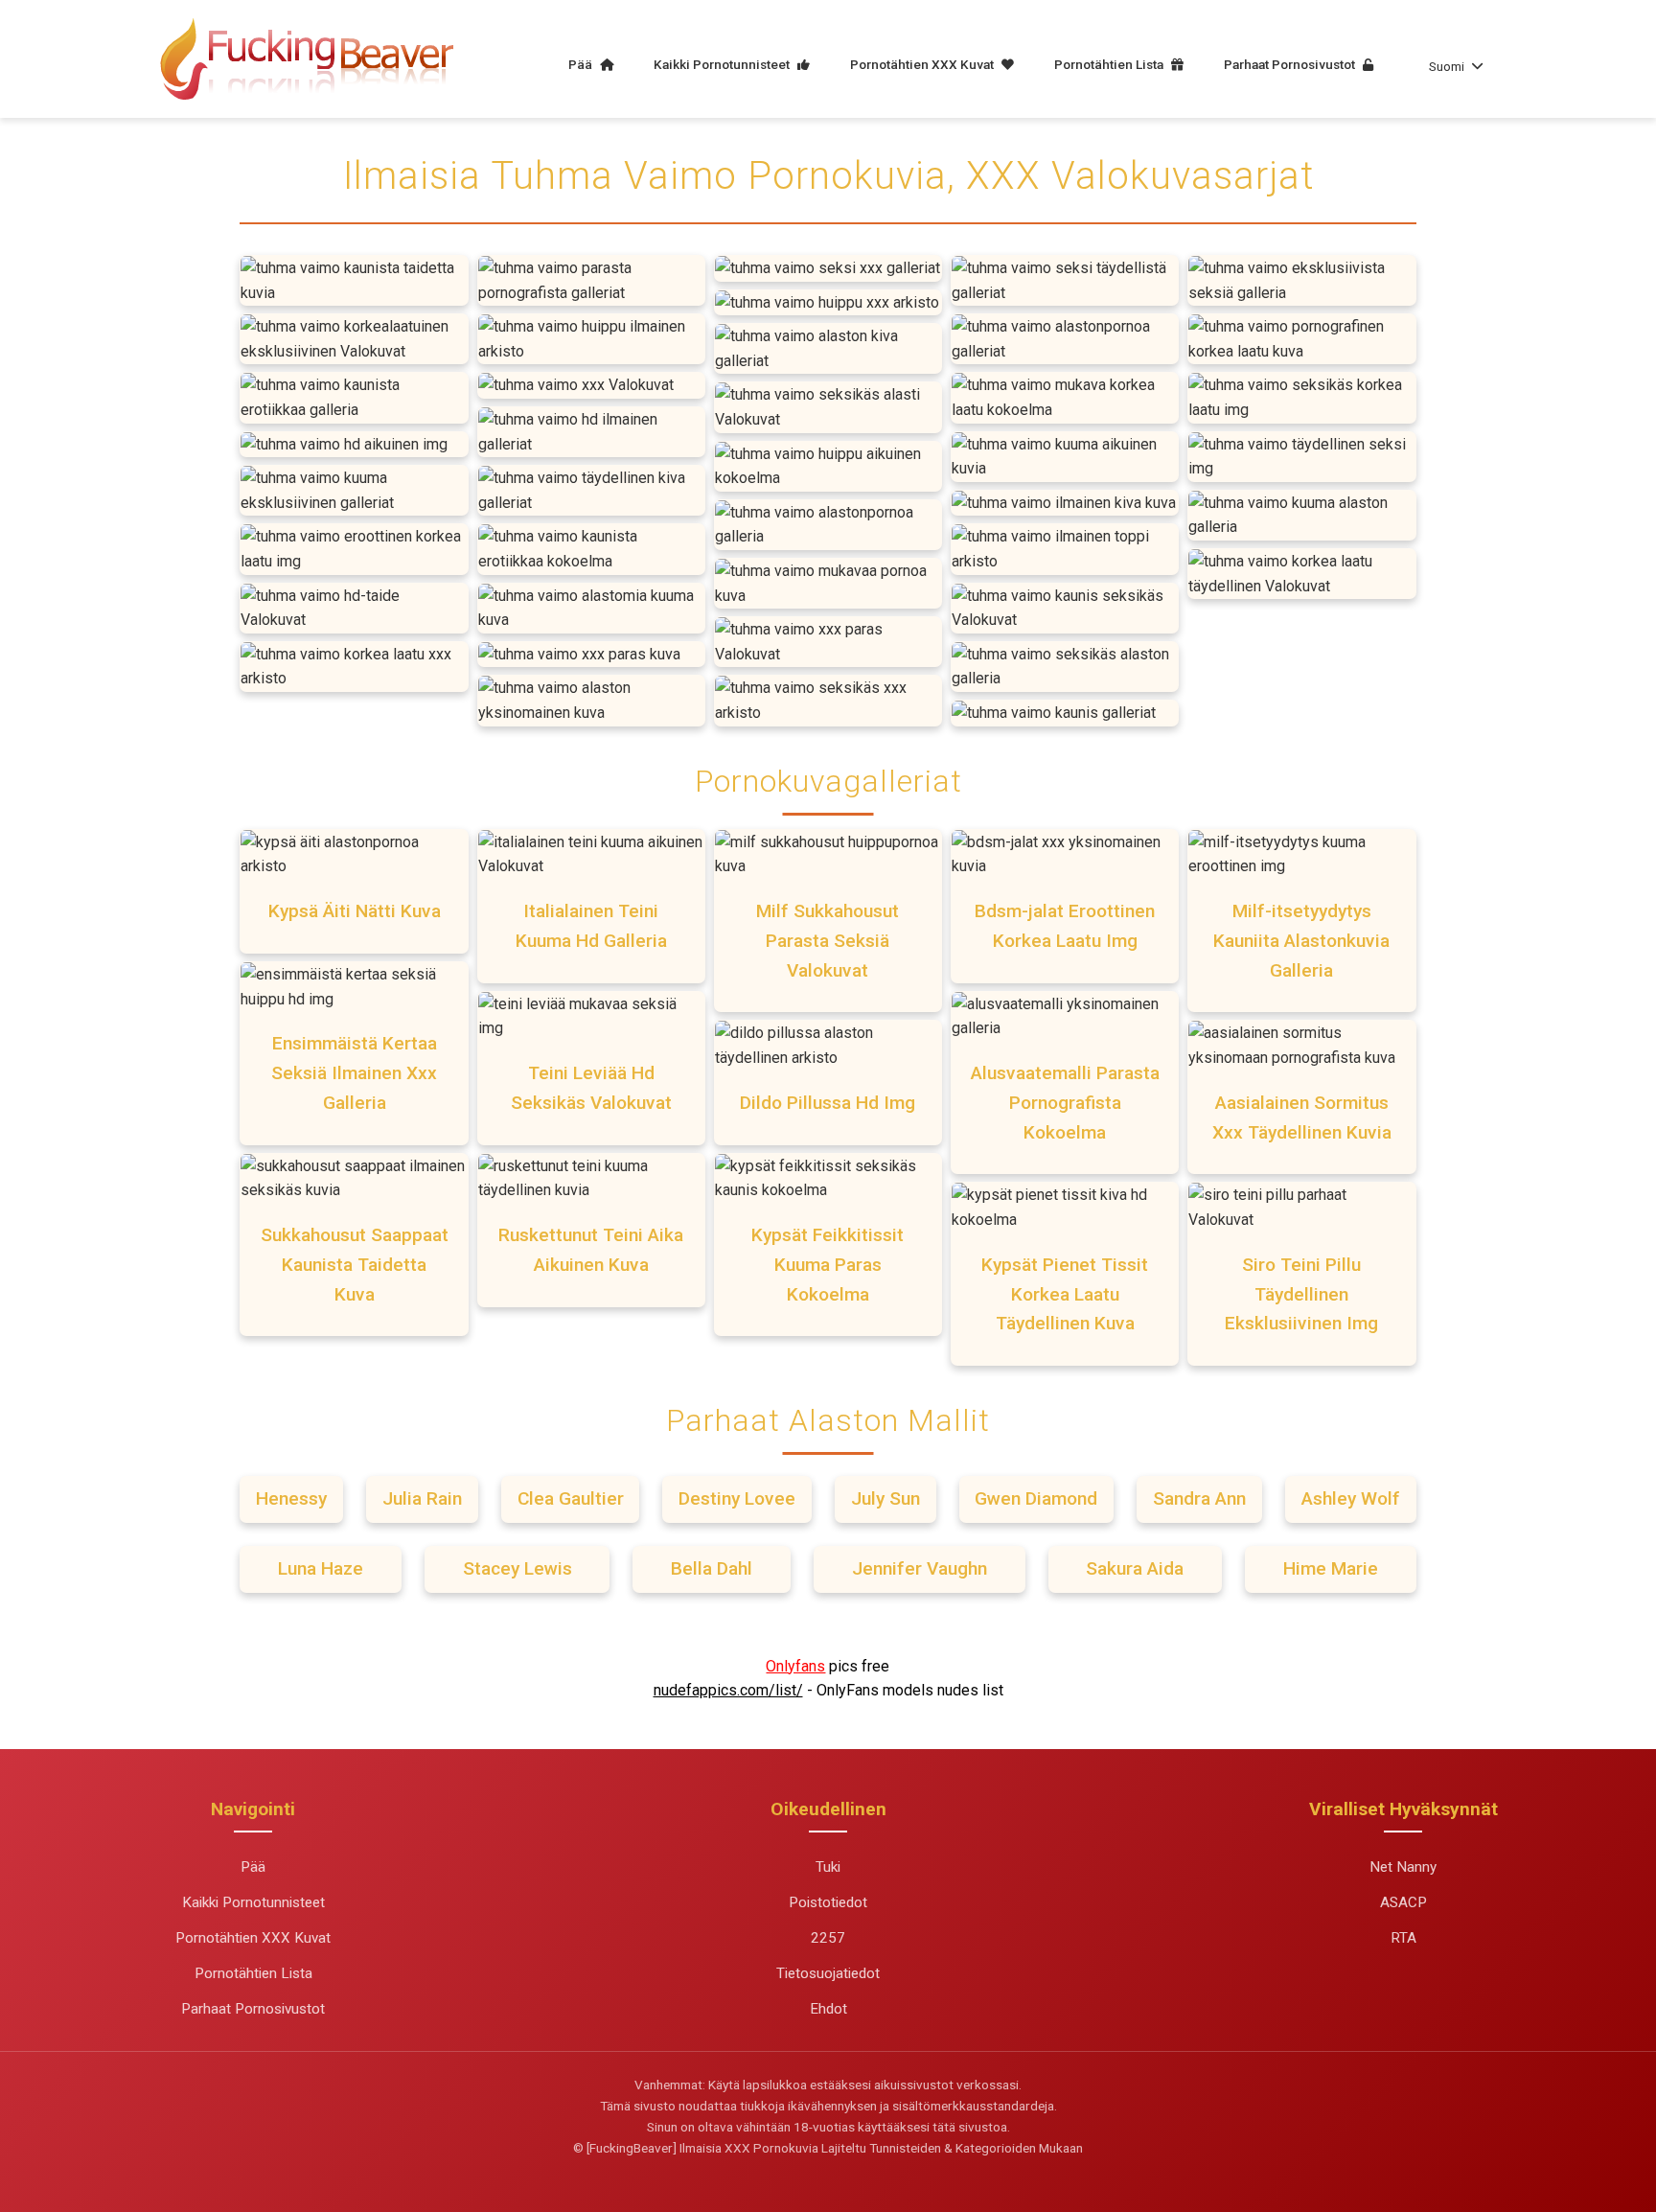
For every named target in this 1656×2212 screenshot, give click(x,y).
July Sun (885, 1498)
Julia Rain (422, 1498)
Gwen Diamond (1036, 1498)
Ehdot (828, 2009)
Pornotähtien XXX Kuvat (923, 64)
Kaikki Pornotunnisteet (723, 64)
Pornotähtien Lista (1110, 64)
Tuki (828, 1867)
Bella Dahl (712, 1568)
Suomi (1447, 66)
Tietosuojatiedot (828, 1973)
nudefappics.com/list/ (728, 1690)
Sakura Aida (1135, 1568)
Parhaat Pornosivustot (1291, 64)
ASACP (1403, 1902)
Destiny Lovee (737, 1498)
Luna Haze (321, 1568)
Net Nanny (1403, 1867)
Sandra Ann (1199, 1498)
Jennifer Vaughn (920, 1568)
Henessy (291, 1498)
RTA (1403, 1938)
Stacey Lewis (517, 1568)
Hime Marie (1331, 1568)
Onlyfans (795, 1666)
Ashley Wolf (1351, 1498)
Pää (582, 64)
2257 (828, 1938)
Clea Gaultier (571, 1498)
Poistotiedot (828, 1902)
